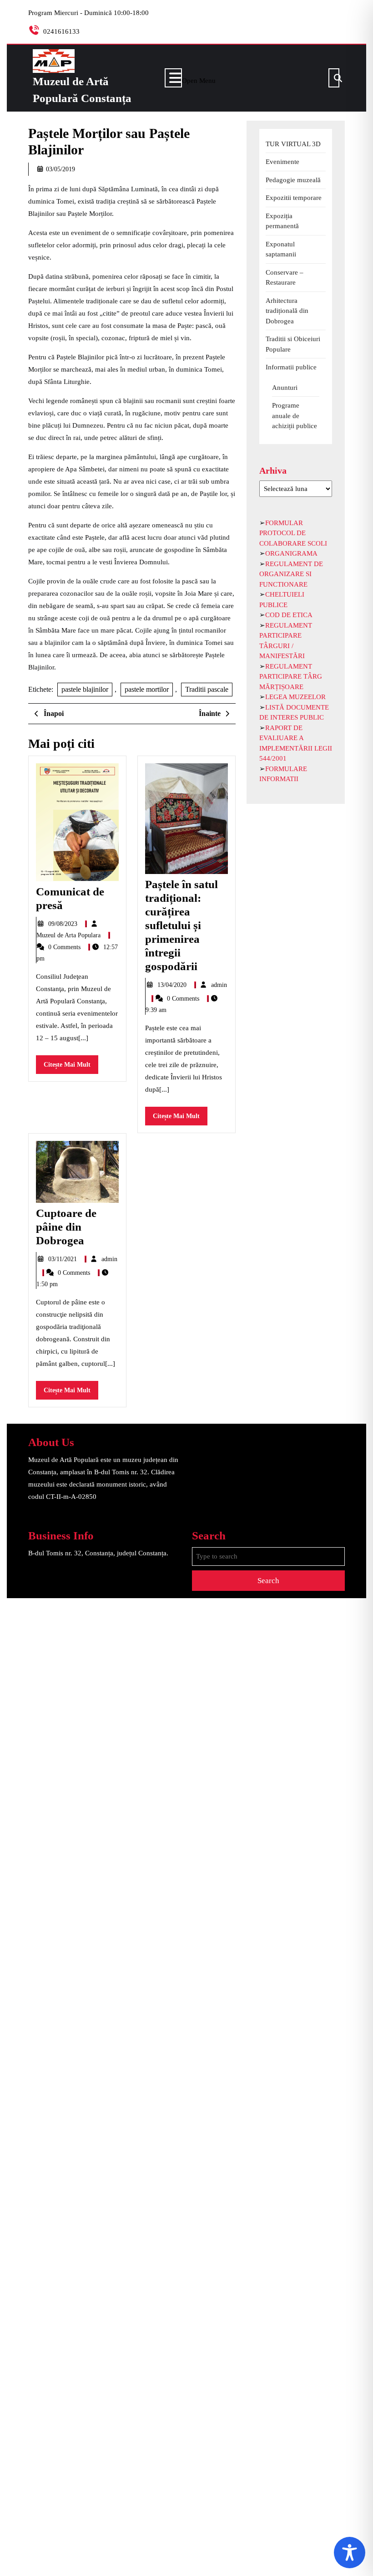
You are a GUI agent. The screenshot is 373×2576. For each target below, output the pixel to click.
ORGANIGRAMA (291, 553)
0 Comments (65, 947)
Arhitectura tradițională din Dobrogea (287, 311)
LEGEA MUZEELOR (295, 697)
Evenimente (282, 162)
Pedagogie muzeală (293, 180)
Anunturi (285, 388)
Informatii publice (291, 367)
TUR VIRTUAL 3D (293, 144)
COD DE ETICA (289, 615)
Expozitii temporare (294, 198)
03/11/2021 (63, 1259)
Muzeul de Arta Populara (69, 935)
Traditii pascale (207, 689)
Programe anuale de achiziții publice (295, 416)
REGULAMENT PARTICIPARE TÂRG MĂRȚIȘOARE (291, 677)
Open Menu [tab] (199, 79)
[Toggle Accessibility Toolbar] (350, 2553)
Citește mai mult (71, 1067)
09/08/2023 (64, 924)
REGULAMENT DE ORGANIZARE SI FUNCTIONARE (291, 574)
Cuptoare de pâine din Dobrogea (66, 1227)
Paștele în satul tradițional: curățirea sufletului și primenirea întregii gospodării (181, 925)
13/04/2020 (173, 985)
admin (219, 985)
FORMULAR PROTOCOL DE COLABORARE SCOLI (293, 533)
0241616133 (61, 31)
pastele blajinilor (85, 689)
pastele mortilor (147, 689)
